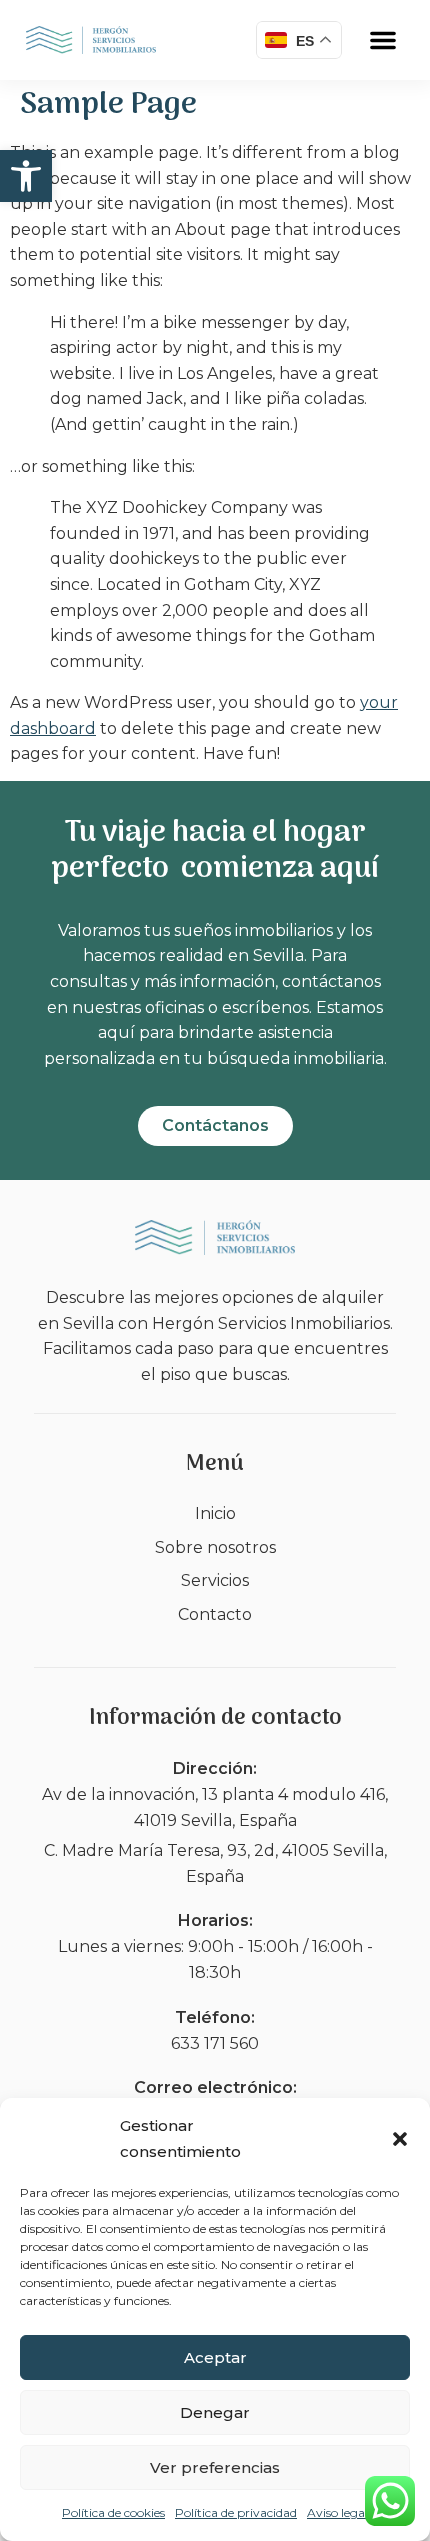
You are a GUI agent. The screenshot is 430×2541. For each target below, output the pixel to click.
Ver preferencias (215, 2467)
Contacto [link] (215, 1614)
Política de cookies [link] (113, 2512)
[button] (400, 2139)
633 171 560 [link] (215, 2043)
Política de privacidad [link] (236, 2512)
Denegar (215, 2412)
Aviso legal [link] (337, 2512)
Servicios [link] (215, 1580)
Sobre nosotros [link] (215, 1547)
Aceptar (215, 2357)
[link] (26, 176)
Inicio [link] (215, 1513)
